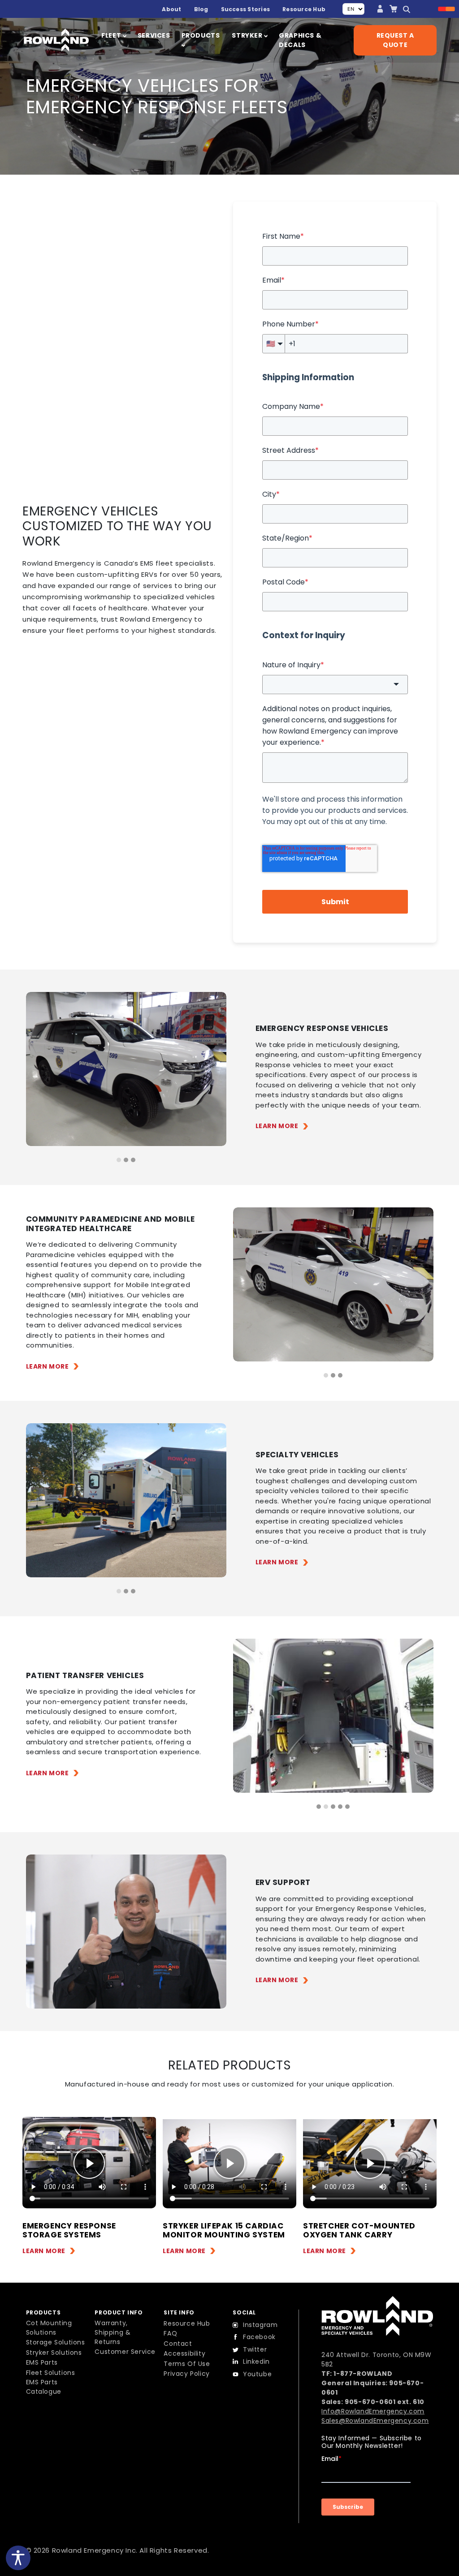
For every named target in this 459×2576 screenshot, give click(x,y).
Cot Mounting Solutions (49, 2328)
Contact (178, 2344)
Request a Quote (395, 40)
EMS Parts (42, 2362)
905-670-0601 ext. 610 (385, 2402)
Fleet (112, 35)
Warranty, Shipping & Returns (113, 2332)
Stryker (248, 35)
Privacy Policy (186, 2374)
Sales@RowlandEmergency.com (375, 2421)
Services (154, 35)
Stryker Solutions (54, 2353)
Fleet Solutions (51, 2373)
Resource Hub (304, 9)
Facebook (259, 2337)
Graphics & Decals (300, 40)
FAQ (170, 2333)
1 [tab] (119, 1160)
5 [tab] (347, 1807)
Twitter (255, 2349)
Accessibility (184, 2353)
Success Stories (246, 9)
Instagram (260, 2325)
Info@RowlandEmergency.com (373, 2411)
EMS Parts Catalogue (44, 2387)
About (171, 9)
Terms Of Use (187, 2364)
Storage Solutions (56, 2342)
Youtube (257, 2374)
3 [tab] (133, 1160)
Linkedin (256, 2361)
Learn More (277, 1126)
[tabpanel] (126, 1069)
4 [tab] (340, 1807)
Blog (201, 9)
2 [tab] (126, 1160)
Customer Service (125, 2352)
